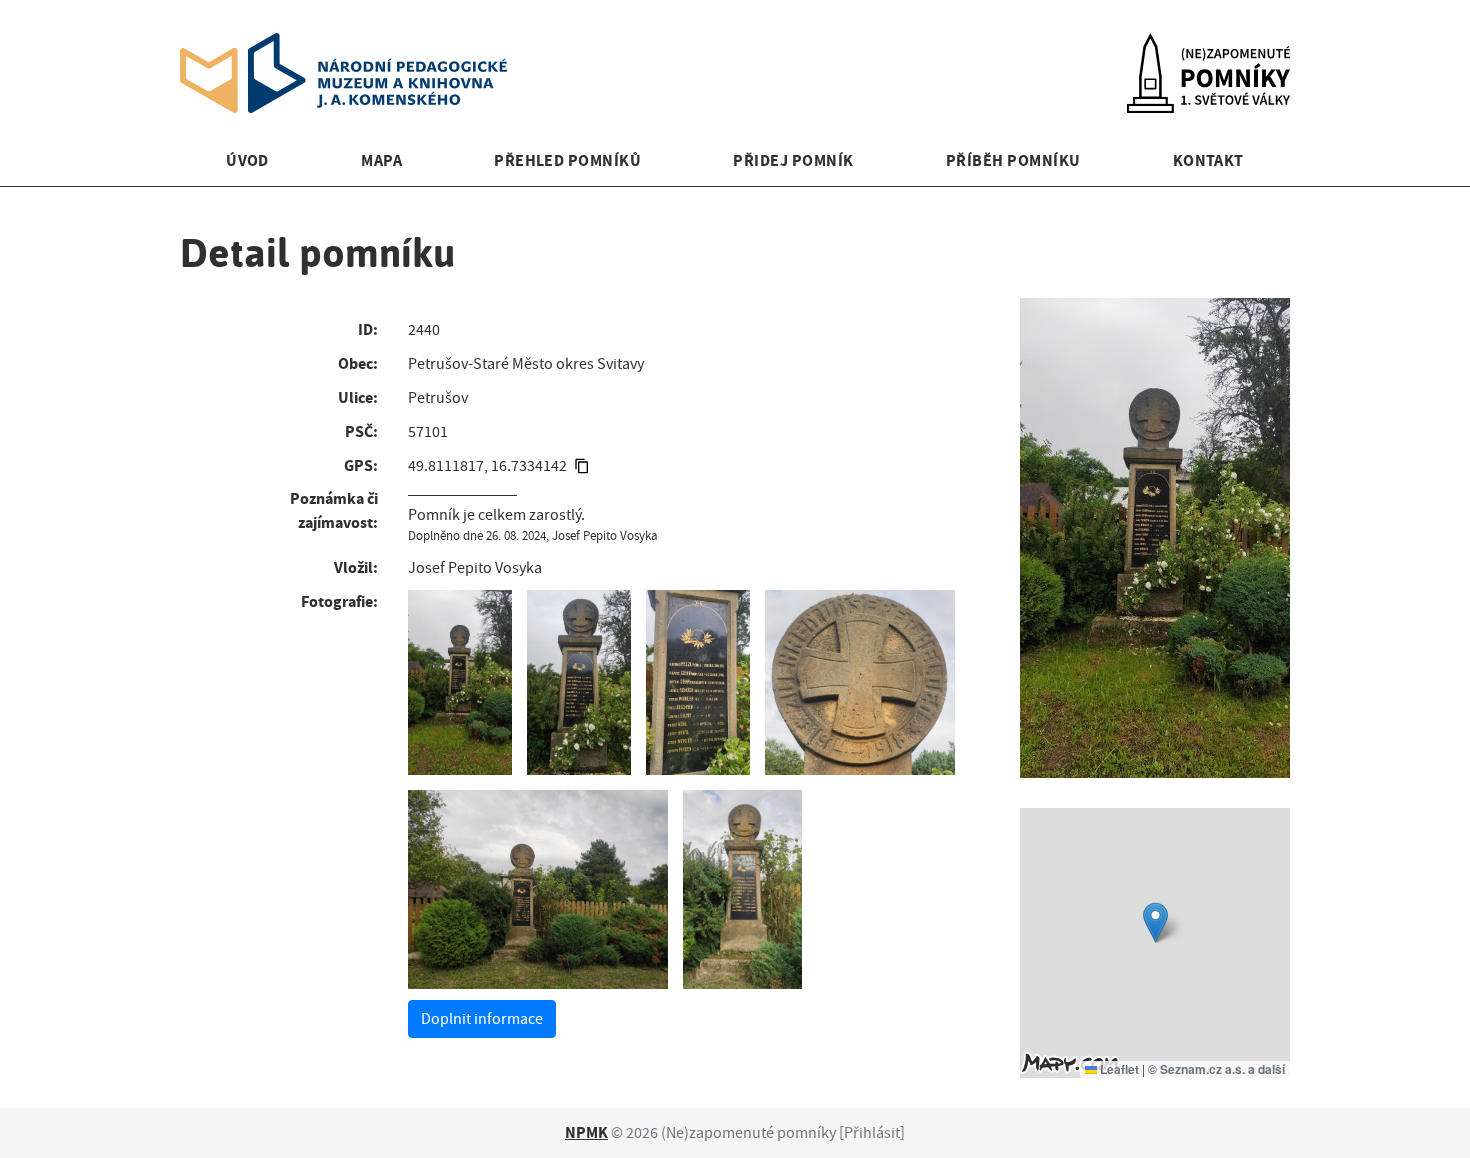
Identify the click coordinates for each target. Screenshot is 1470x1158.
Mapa (381, 160)
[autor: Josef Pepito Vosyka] (460, 682)
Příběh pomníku (1013, 160)
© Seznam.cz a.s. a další (1216, 1069)
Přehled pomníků (567, 160)
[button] (1155, 922)
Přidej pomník (793, 160)
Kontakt (1208, 160)
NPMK (586, 1132)
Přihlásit (872, 1133)
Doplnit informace (482, 1019)
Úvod (247, 160)
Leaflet (1118, 1069)
